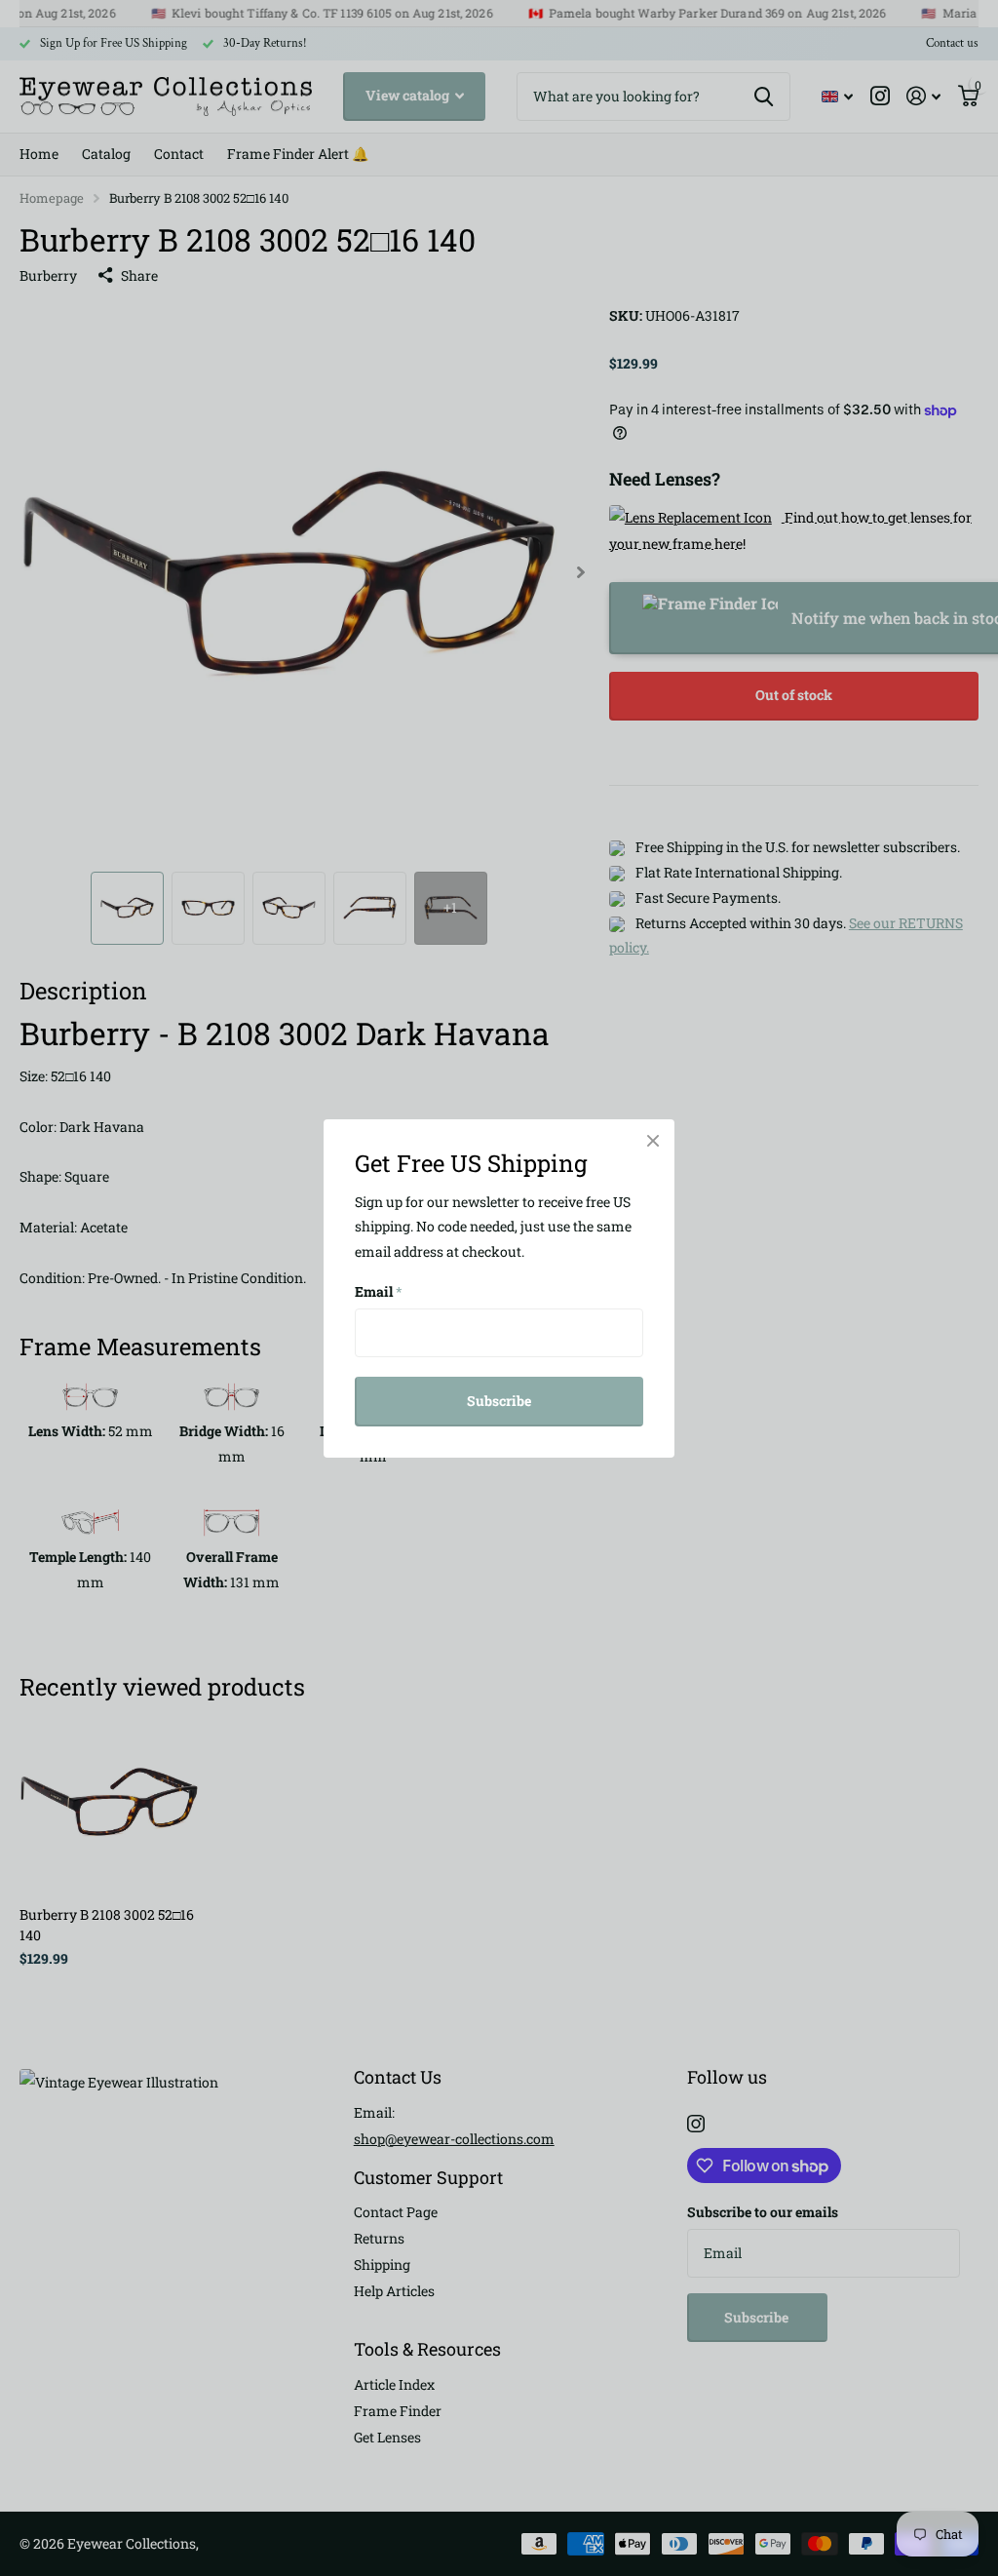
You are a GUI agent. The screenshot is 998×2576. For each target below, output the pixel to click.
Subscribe (499, 1401)
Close (653, 1141)
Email (379, 1291)
